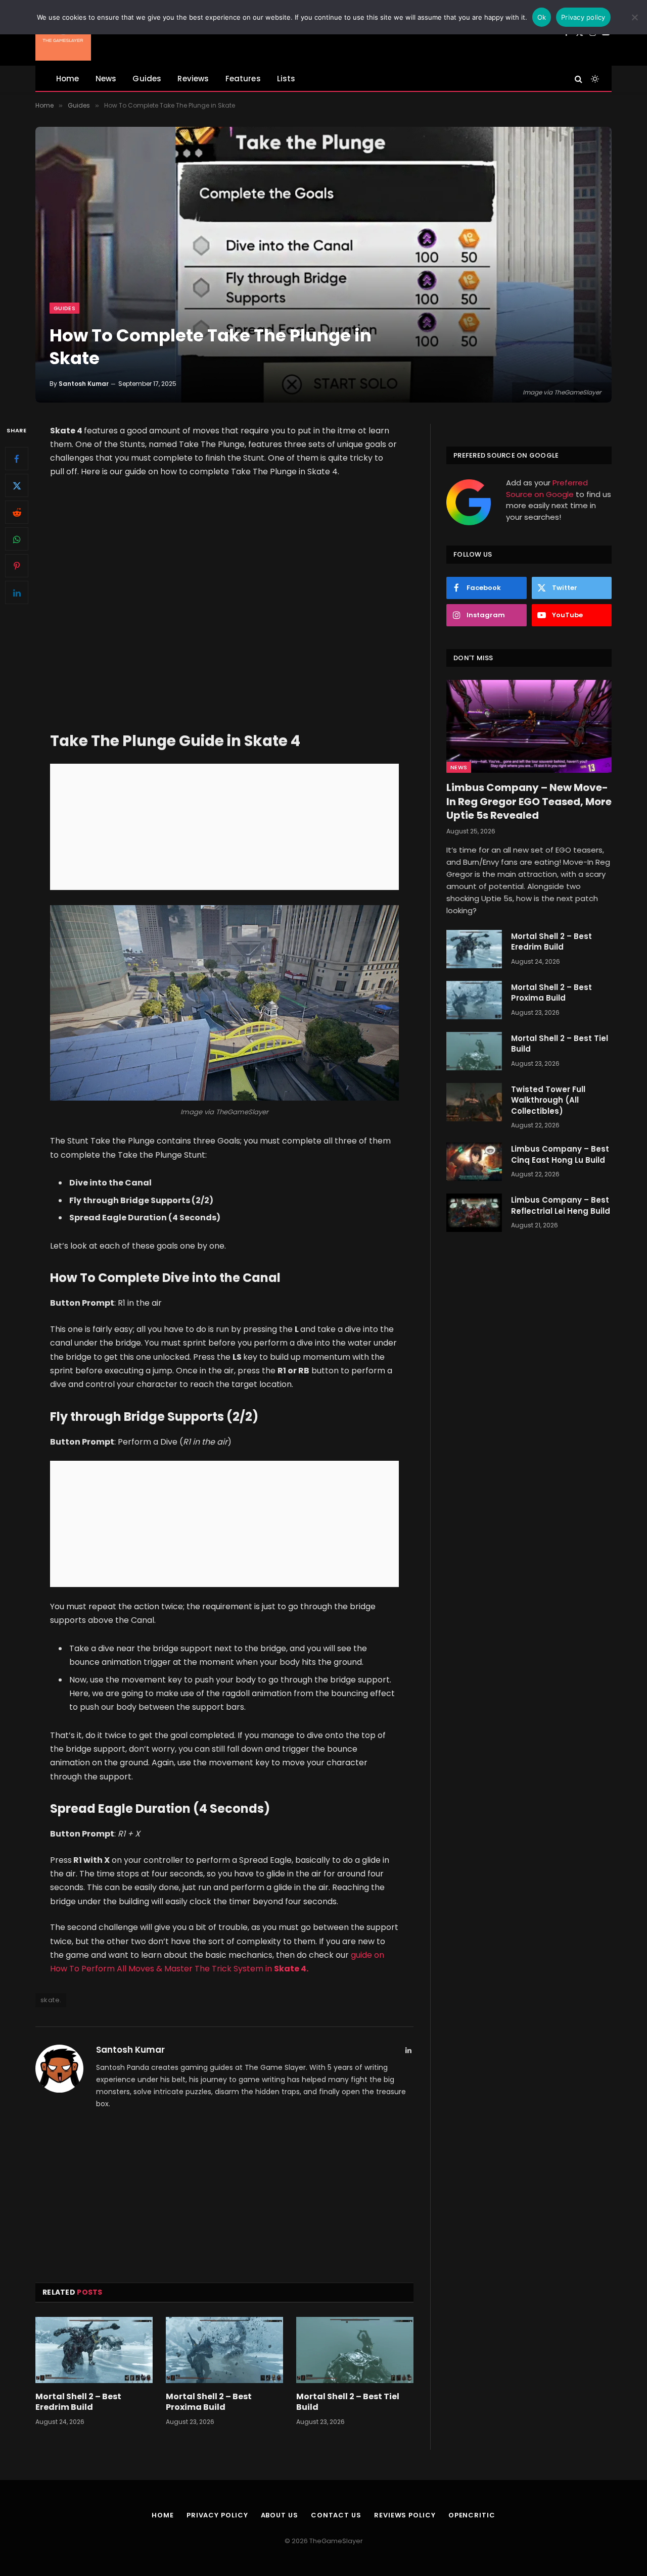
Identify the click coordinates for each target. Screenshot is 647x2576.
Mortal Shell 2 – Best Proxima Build (209, 2402)
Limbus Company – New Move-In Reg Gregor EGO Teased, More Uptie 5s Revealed (529, 801)
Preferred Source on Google (547, 488)
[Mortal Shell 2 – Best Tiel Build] (355, 2350)
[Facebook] (17, 459)
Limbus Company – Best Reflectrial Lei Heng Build (561, 1205)
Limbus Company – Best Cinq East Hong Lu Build (560, 1154)
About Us (280, 2515)
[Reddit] (17, 512)
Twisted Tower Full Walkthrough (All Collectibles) (548, 1100)
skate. (51, 2000)
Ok (542, 17)
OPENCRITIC (472, 2515)
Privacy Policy (217, 2515)
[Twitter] (17, 485)
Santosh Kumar (84, 384)
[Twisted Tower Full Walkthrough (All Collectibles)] (474, 1102)
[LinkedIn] (17, 592)
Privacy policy (583, 17)
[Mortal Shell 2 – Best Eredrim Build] (94, 2350)
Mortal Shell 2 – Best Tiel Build (348, 2402)
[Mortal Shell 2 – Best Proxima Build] (224, 2350)
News (106, 79)
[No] (634, 17)
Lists (286, 79)
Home (68, 79)
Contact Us (336, 2515)
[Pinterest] (17, 566)
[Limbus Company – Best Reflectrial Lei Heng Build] (474, 1213)
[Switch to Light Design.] (594, 79)
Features (243, 79)
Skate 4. (291, 1969)
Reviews (193, 79)
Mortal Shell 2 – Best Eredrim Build (78, 2402)
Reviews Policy (405, 2515)
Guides (147, 79)
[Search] (579, 79)
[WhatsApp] (17, 539)
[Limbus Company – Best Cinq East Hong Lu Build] (474, 1162)
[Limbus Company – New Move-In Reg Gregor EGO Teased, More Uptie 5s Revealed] (529, 726)
